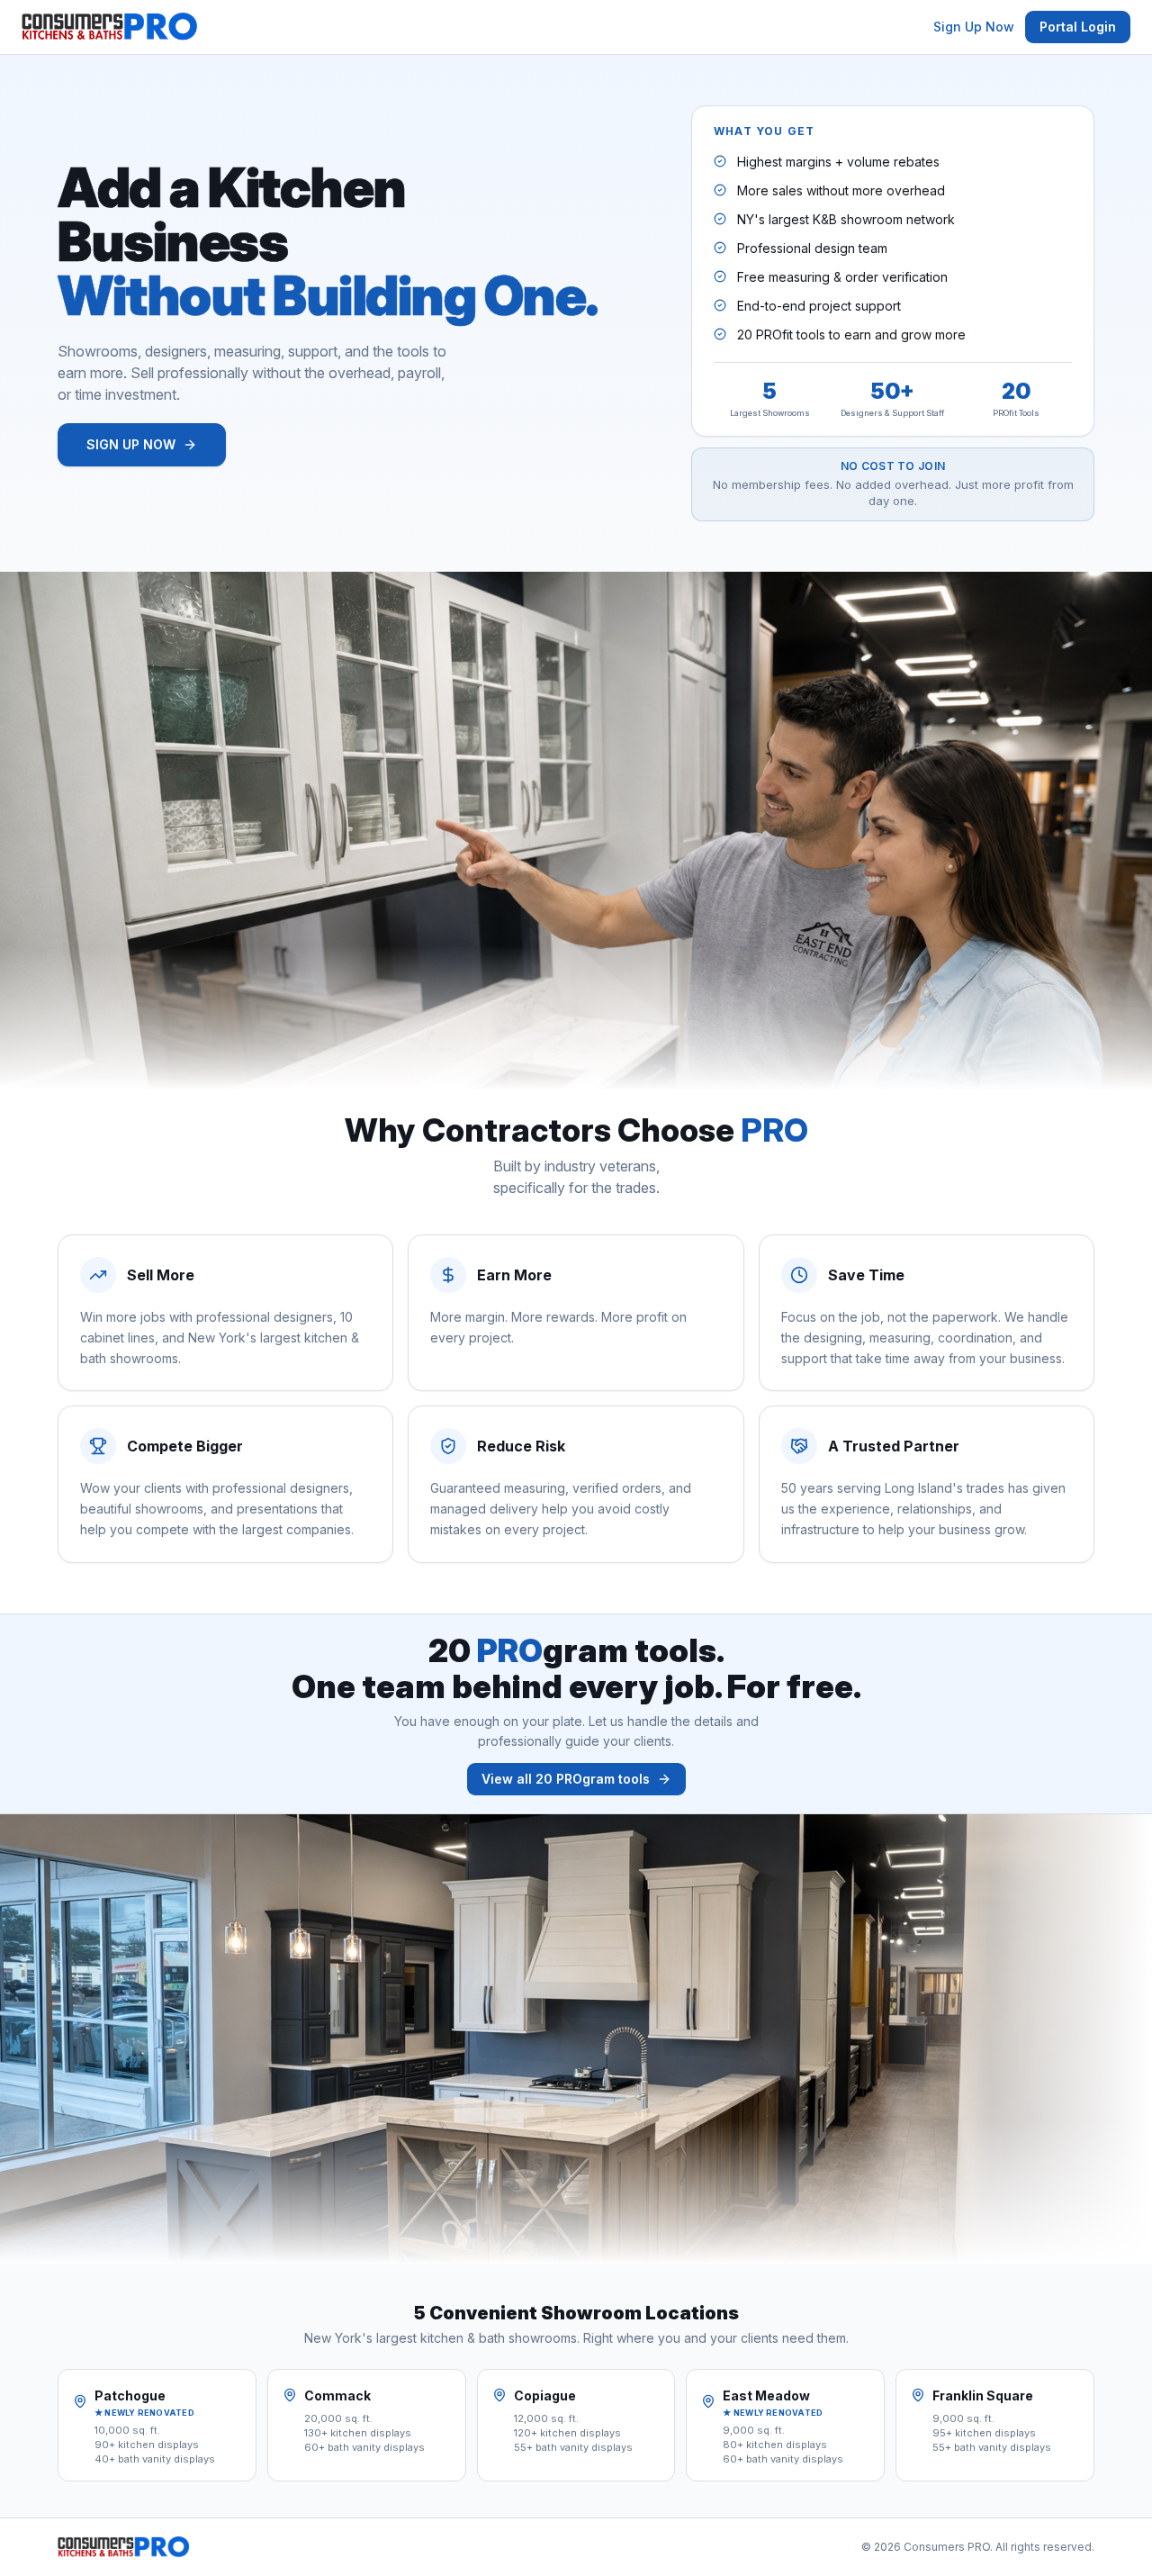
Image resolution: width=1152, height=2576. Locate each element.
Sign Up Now (974, 27)
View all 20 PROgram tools (566, 1779)
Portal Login (1078, 27)
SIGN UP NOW (131, 444)
